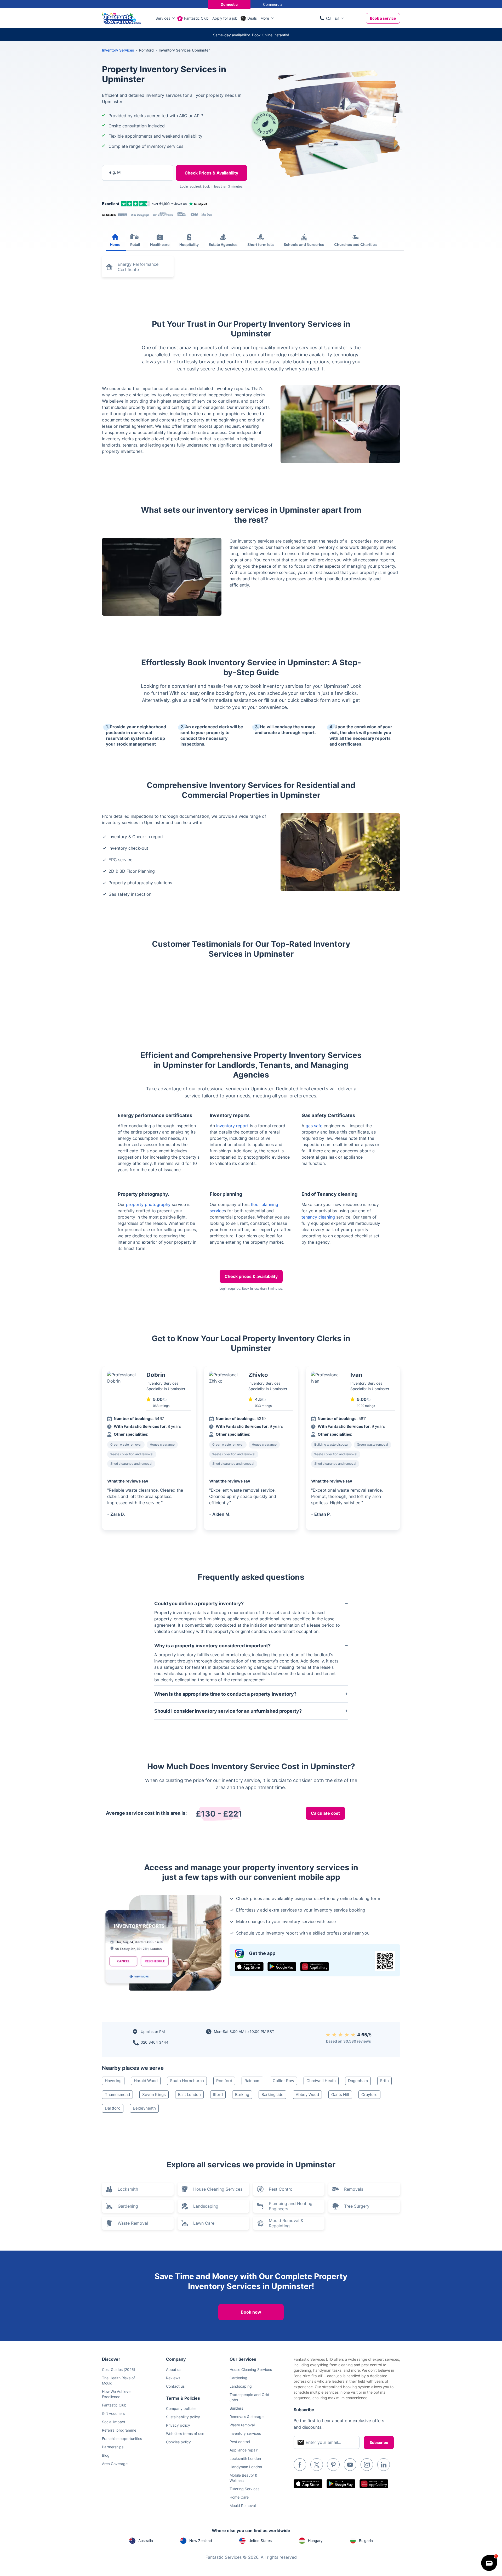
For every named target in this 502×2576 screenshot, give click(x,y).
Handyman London (246, 2467)
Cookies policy (178, 2442)
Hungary (315, 2541)
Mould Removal (243, 2505)
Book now (251, 2312)
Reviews (173, 2378)
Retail (135, 244)
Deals (252, 18)
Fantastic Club (196, 18)
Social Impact (114, 2422)
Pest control (240, 2442)
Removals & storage (247, 2417)
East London (189, 2095)
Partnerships (113, 2447)
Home (115, 244)
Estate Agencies (223, 244)
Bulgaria (366, 2541)
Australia (146, 2541)
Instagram (367, 2465)
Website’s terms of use (185, 2434)
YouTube (350, 2465)
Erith (384, 2081)
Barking (242, 2095)
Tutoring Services (244, 2489)
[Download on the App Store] (249, 1967)
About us (174, 2369)
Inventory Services (118, 50)
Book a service (383, 18)
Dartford (113, 2108)
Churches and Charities (355, 244)
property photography (148, 1204)
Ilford (218, 2095)
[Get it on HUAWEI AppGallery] (315, 1967)
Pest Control (281, 2189)
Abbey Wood (307, 2095)
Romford (224, 2081)
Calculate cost (325, 1813)
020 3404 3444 (155, 2042)
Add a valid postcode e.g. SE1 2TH (132, 200)
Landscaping (206, 2206)
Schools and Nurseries (304, 244)
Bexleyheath (144, 2108)
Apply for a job (225, 18)
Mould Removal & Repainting (286, 2223)
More (265, 18)
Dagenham (358, 2081)
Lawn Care (204, 2223)
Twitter (317, 2465)
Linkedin (384, 2465)
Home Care (239, 2497)
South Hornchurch (187, 2081)
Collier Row (283, 2081)
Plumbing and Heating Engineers (291, 2206)
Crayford (369, 2095)
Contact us (175, 2386)
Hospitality (189, 244)
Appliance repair (244, 2450)
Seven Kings (154, 2095)
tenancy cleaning (318, 1217)
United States (260, 2541)
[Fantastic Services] (121, 18)
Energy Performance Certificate (138, 267)
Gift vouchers (113, 2413)
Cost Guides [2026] (119, 2369)
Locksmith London (245, 2458)
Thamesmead (117, 2095)
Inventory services (245, 2433)
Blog (106, 2455)
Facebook (300, 2465)
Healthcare (160, 244)
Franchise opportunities (122, 2439)
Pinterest (333, 2465)
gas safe (314, 1126)
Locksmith (128, 2189)
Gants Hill (340, 2095)
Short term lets (261, 244)
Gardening (128, 2206)
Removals (354, 2189)
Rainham (252, 2081)
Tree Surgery (357, 2206)
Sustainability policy (183, 2417)
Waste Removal (133, 2223)
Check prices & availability (251, 1276)
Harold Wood (146, 2081)
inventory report (232, 1126)
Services (163, 18)
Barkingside (272, 2095)
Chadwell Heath (321, 2081)
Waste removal (242, 2425)
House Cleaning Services (218, 2189)
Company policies (181, 2408)
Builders (236, 2408)
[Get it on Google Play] (282, 1967)
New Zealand (201, 2541)
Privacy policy (178, 2425)
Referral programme (119, 2430)
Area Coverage (115, 2464)
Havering (113, 2081)
